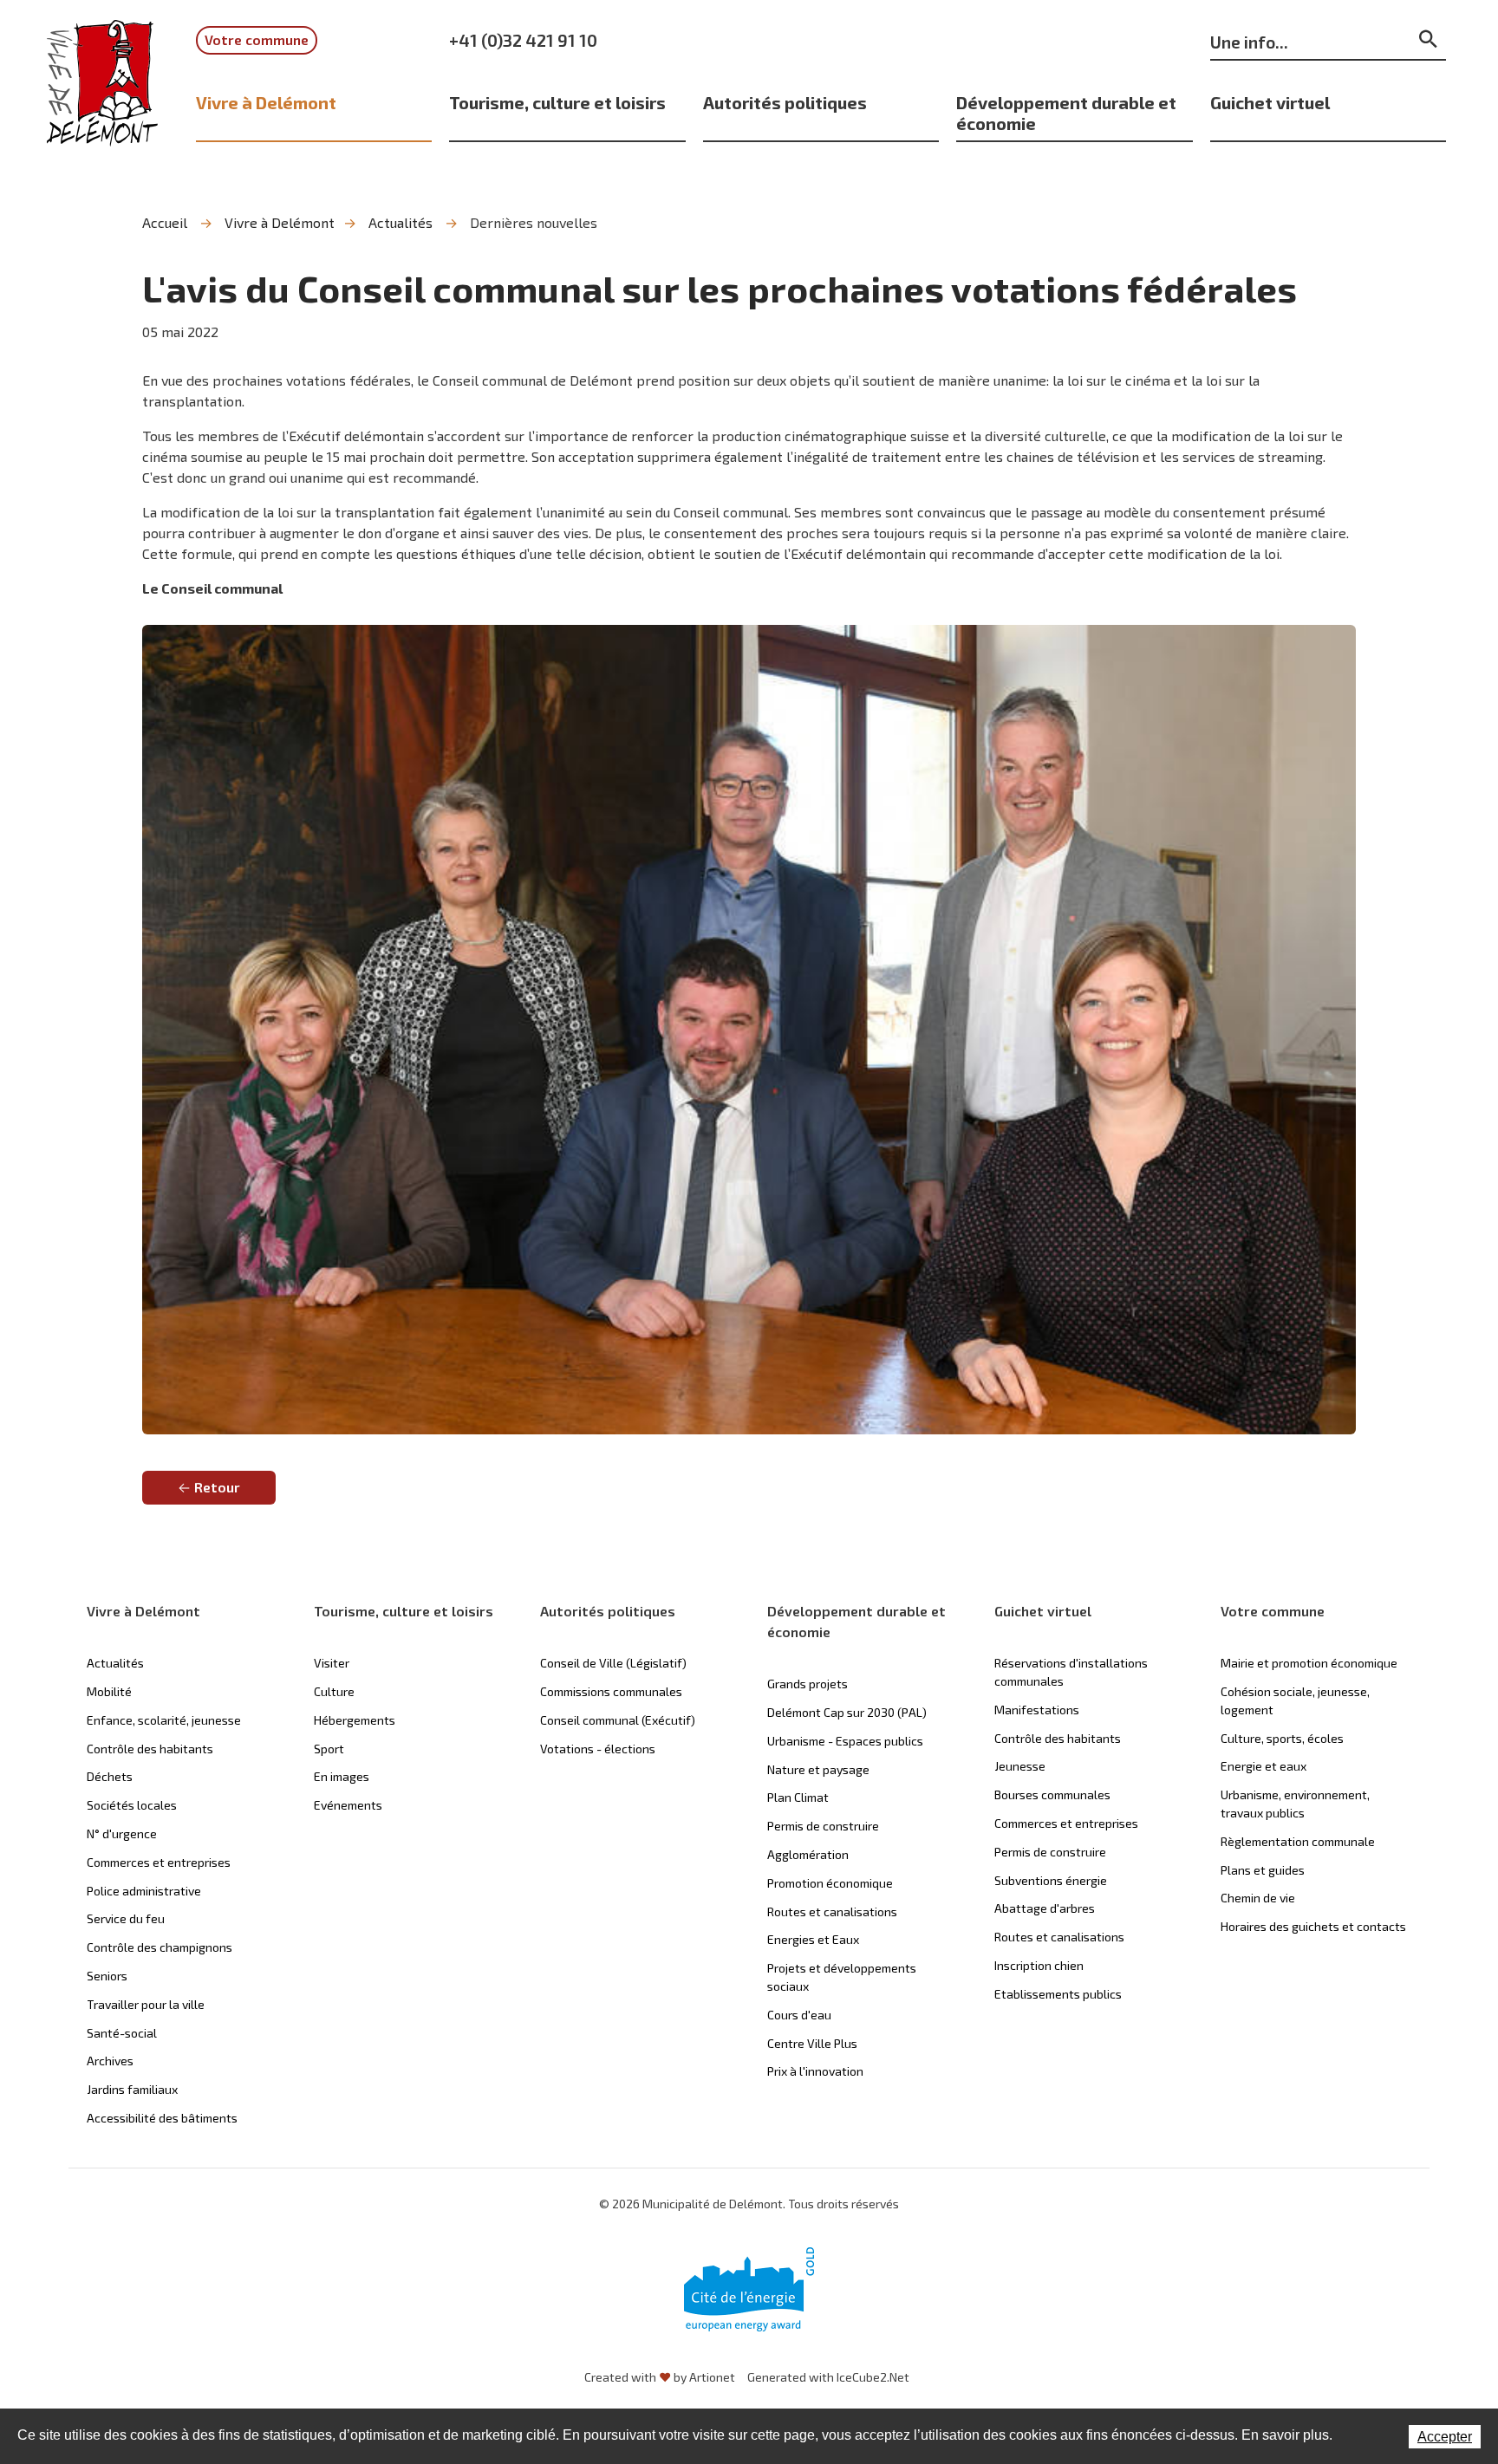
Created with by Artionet (660, 2377)
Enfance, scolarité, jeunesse (164, 1720)
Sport (329, 1749)
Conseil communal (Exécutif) (618, 1720)
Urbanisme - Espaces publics (845, 1741)
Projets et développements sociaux (842, 1977)
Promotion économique (830, 1883)
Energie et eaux (1264, 1766)
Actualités (401, 222)
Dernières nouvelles (534, 222)
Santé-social (122, 2033)
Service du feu (126, 1918)
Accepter (1445, 2437)
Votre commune (257, 39)
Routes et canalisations (832, 1911)
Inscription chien (1039, 1965)
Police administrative (144, 1891)
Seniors (107, 1976)
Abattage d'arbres (1045, 1908)
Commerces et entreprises (159, 1862)
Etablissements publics (1058, 1994)
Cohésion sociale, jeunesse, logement (1295, 1700)
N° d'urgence (122, 1833)
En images (342, 1776)
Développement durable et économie (1066, 113)
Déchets (110, 1776)
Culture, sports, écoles (1282, 1738)
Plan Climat (798, 1797)
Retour (217, 1487)
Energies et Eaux (813, 1939)
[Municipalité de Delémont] (102, 94)
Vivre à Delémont (266, 102)
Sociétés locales (132, 1805)
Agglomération (808, 1854)
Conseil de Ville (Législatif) (613, 1663)
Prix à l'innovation (815, 2071)
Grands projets (808, 1684)
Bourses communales (1052, 1794)
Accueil (165, 222)
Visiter (332, 1663)
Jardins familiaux (132, 2089)
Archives (110, 2061)
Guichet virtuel (1270, 102)
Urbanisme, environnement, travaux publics (1295, 1804)
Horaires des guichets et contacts (1313, 1926)
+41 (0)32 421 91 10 (523, 40)
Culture (334, 1691)
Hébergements (355, 1720)
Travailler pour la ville (146, 2004)
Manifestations (1037, 1710)
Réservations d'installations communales (1071, 1672)
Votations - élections (598, 1749)
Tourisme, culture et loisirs (557, 102)
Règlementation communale (1298, 1841)
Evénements (348, 1805)
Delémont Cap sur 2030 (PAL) (847, 1712)
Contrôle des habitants (150, 1749)
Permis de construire (823, 1826)
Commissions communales (611, 1691)
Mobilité (109, 1691)
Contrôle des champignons (160, 1947)
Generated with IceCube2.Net (828, 2377)
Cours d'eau (799, 2015)
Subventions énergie (1051, 1880)
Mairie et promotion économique (1309, 1663)
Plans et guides (1263, 1870)
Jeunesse (1020, 1766)
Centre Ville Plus (812, 2043)
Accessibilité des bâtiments (162, 2118)
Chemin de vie (1258, 1898)
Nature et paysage (818, 1769)
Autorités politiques (785, 102)
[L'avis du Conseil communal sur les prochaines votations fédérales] (749, 1030)
